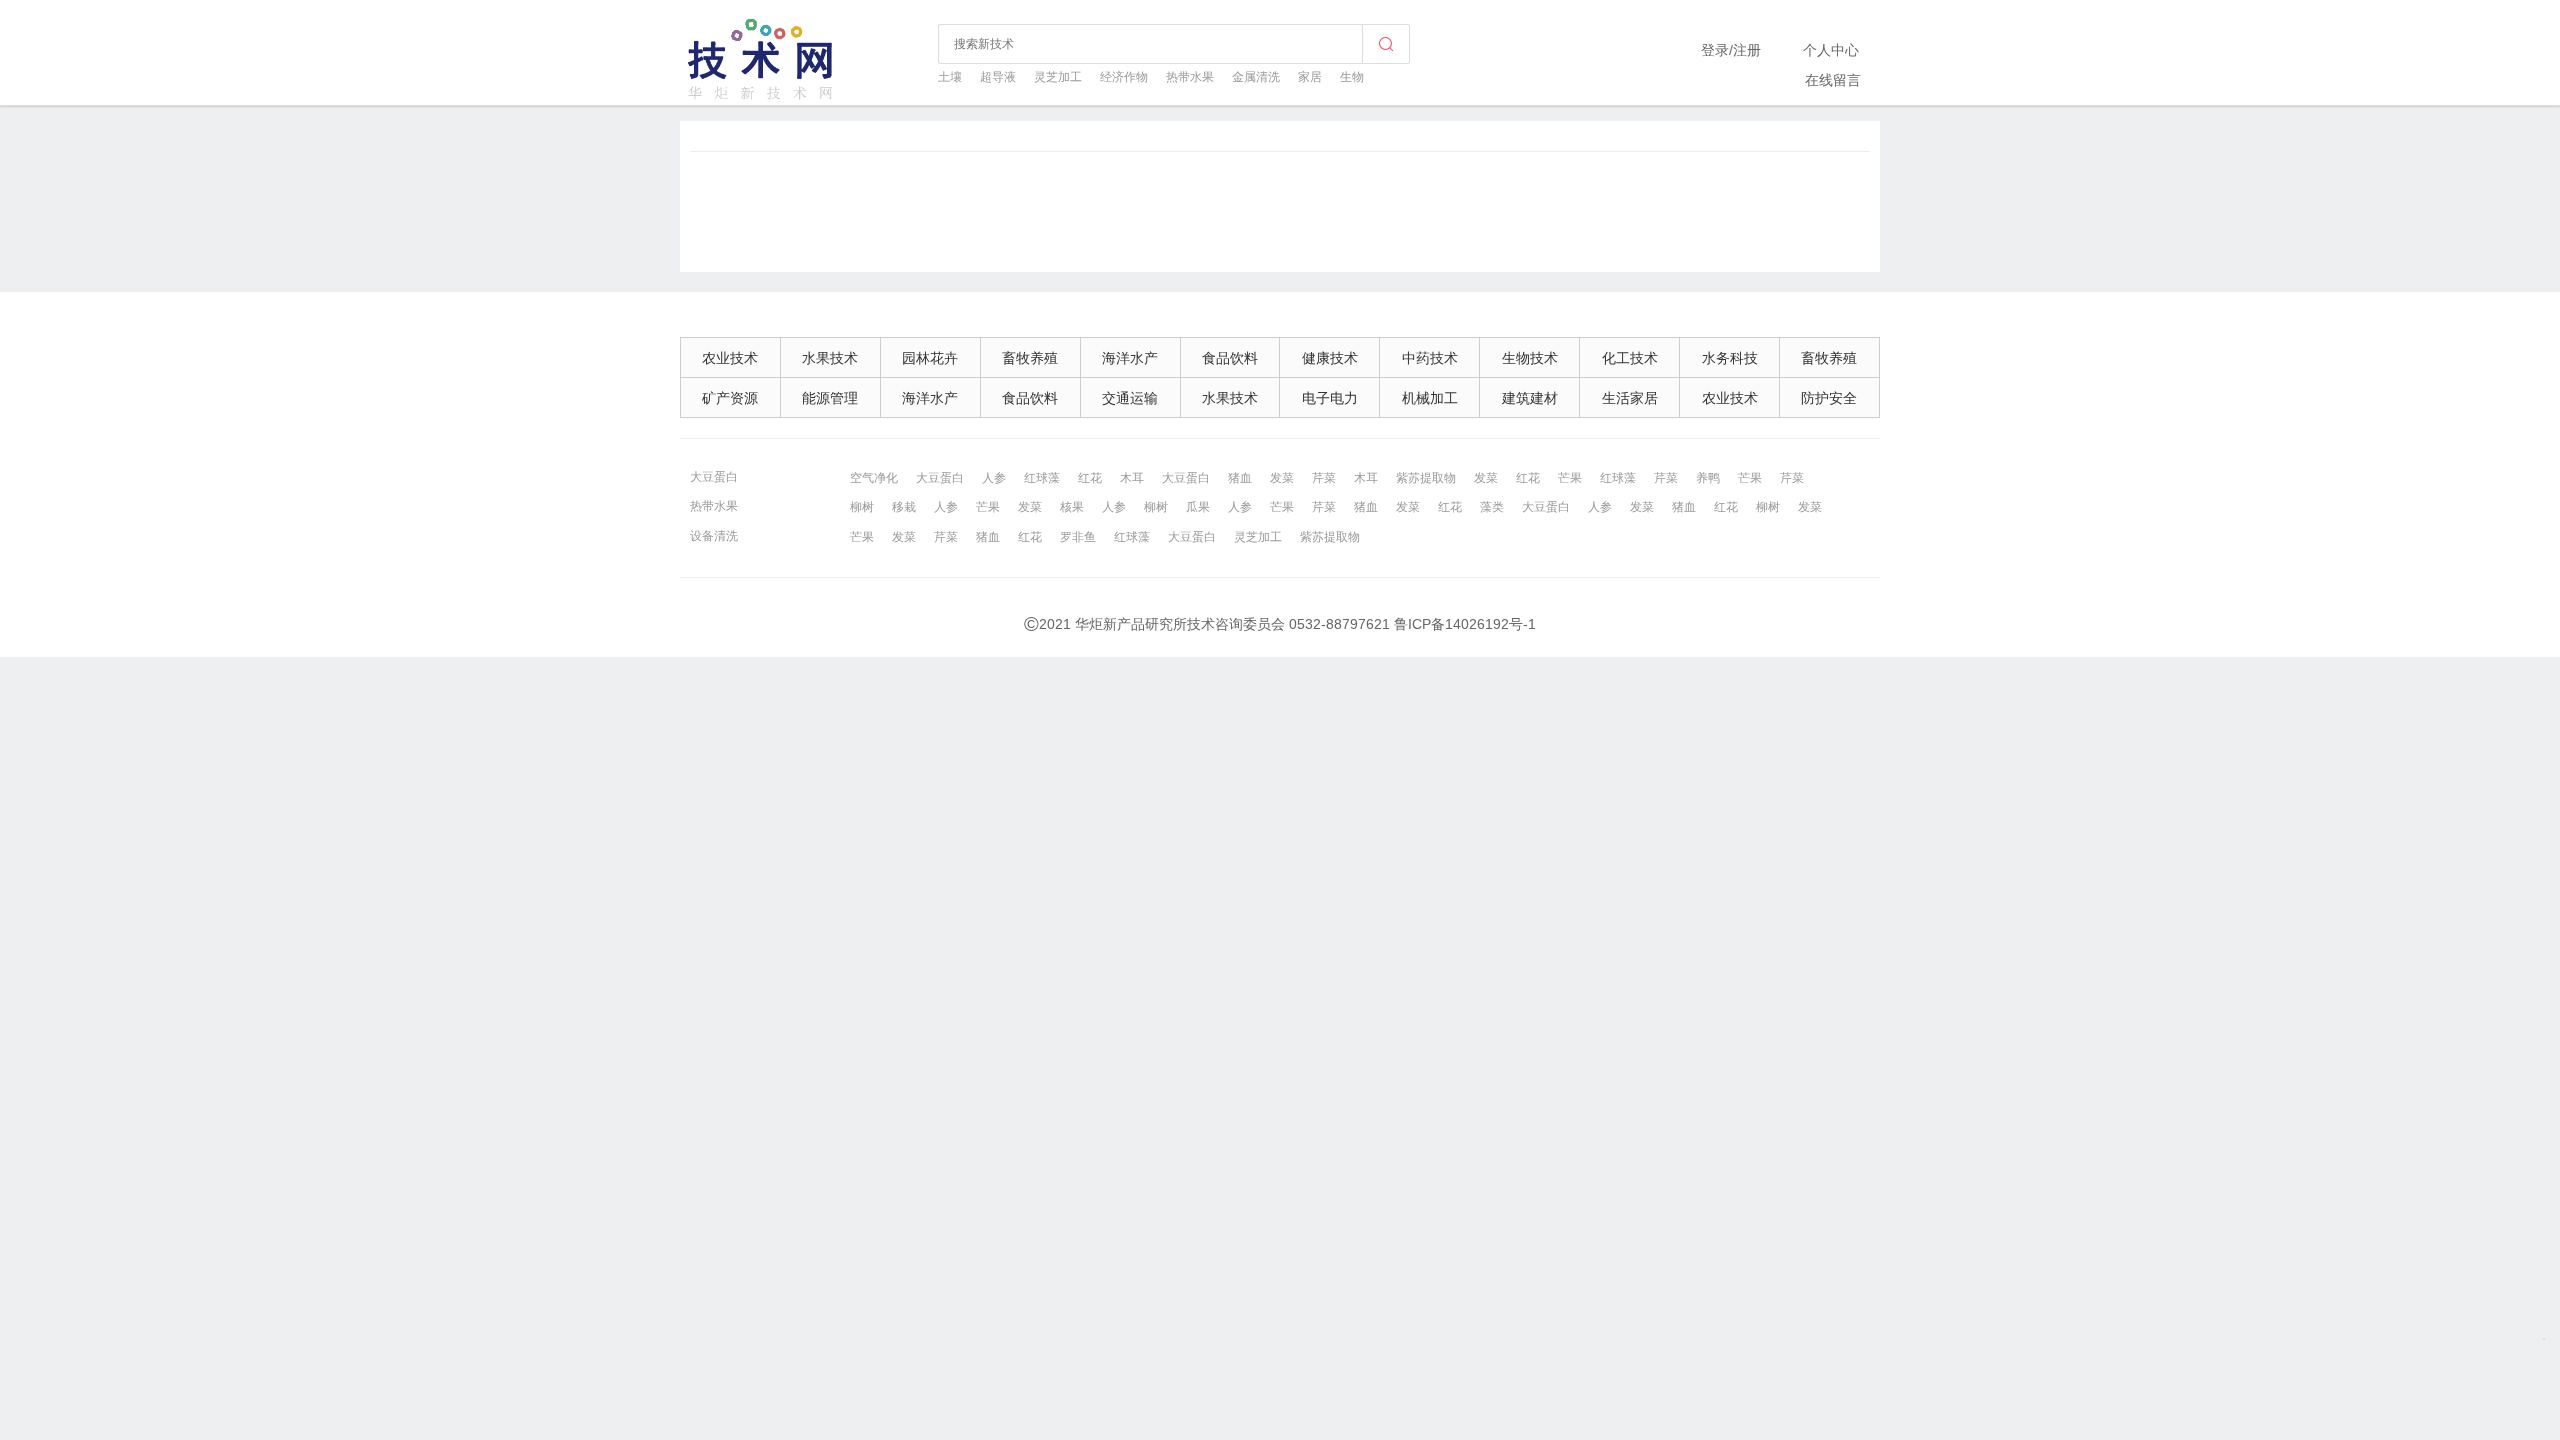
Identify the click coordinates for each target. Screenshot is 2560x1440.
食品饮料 (1230, 358)
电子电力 (1330, 398)
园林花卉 (930, 358)
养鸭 (1708, 478)
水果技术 (830, 358)
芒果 (1570, 478)
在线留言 (1833, 80)
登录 (1715, 50)
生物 (1352, 77)
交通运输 (1130, 398)
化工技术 (1630, 358)
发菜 (1282, 478)
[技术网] (762, 97)
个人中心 (1831, 50)
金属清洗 (1256, 77)
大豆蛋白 (714, 477)
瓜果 (1198, 507)
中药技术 (1430, 358)
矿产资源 (730, 398)
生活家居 (1630, 398)
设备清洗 (714, 536)
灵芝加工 (1058, 77)
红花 (1090, 478)
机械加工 (1430, 398)
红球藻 (1042, 478)
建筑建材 (1530, 398)
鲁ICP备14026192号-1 (1465, 624)
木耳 (1132, 478)
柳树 (862, 507)
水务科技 (1730, 358)
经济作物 (1124, 77)
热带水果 (1190, 77)
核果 (1072, 507)
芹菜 (1324, 478)
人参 (994, 478)
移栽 (904, 507)
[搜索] (1386, 44)
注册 (1747, 50)
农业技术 (730, 358)
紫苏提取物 (1426, 478)
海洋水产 (1130, 358)
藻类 (1492, 507)
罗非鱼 (1078, 537)
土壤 (950, 77)
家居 (1310, 77)
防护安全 (1829, 398)
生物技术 (1530, 358)
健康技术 (1330, 358)
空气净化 (874, 478)
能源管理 (830, 398)
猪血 (1240, 478)
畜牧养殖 (1030, 358)
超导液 (998, 77)
